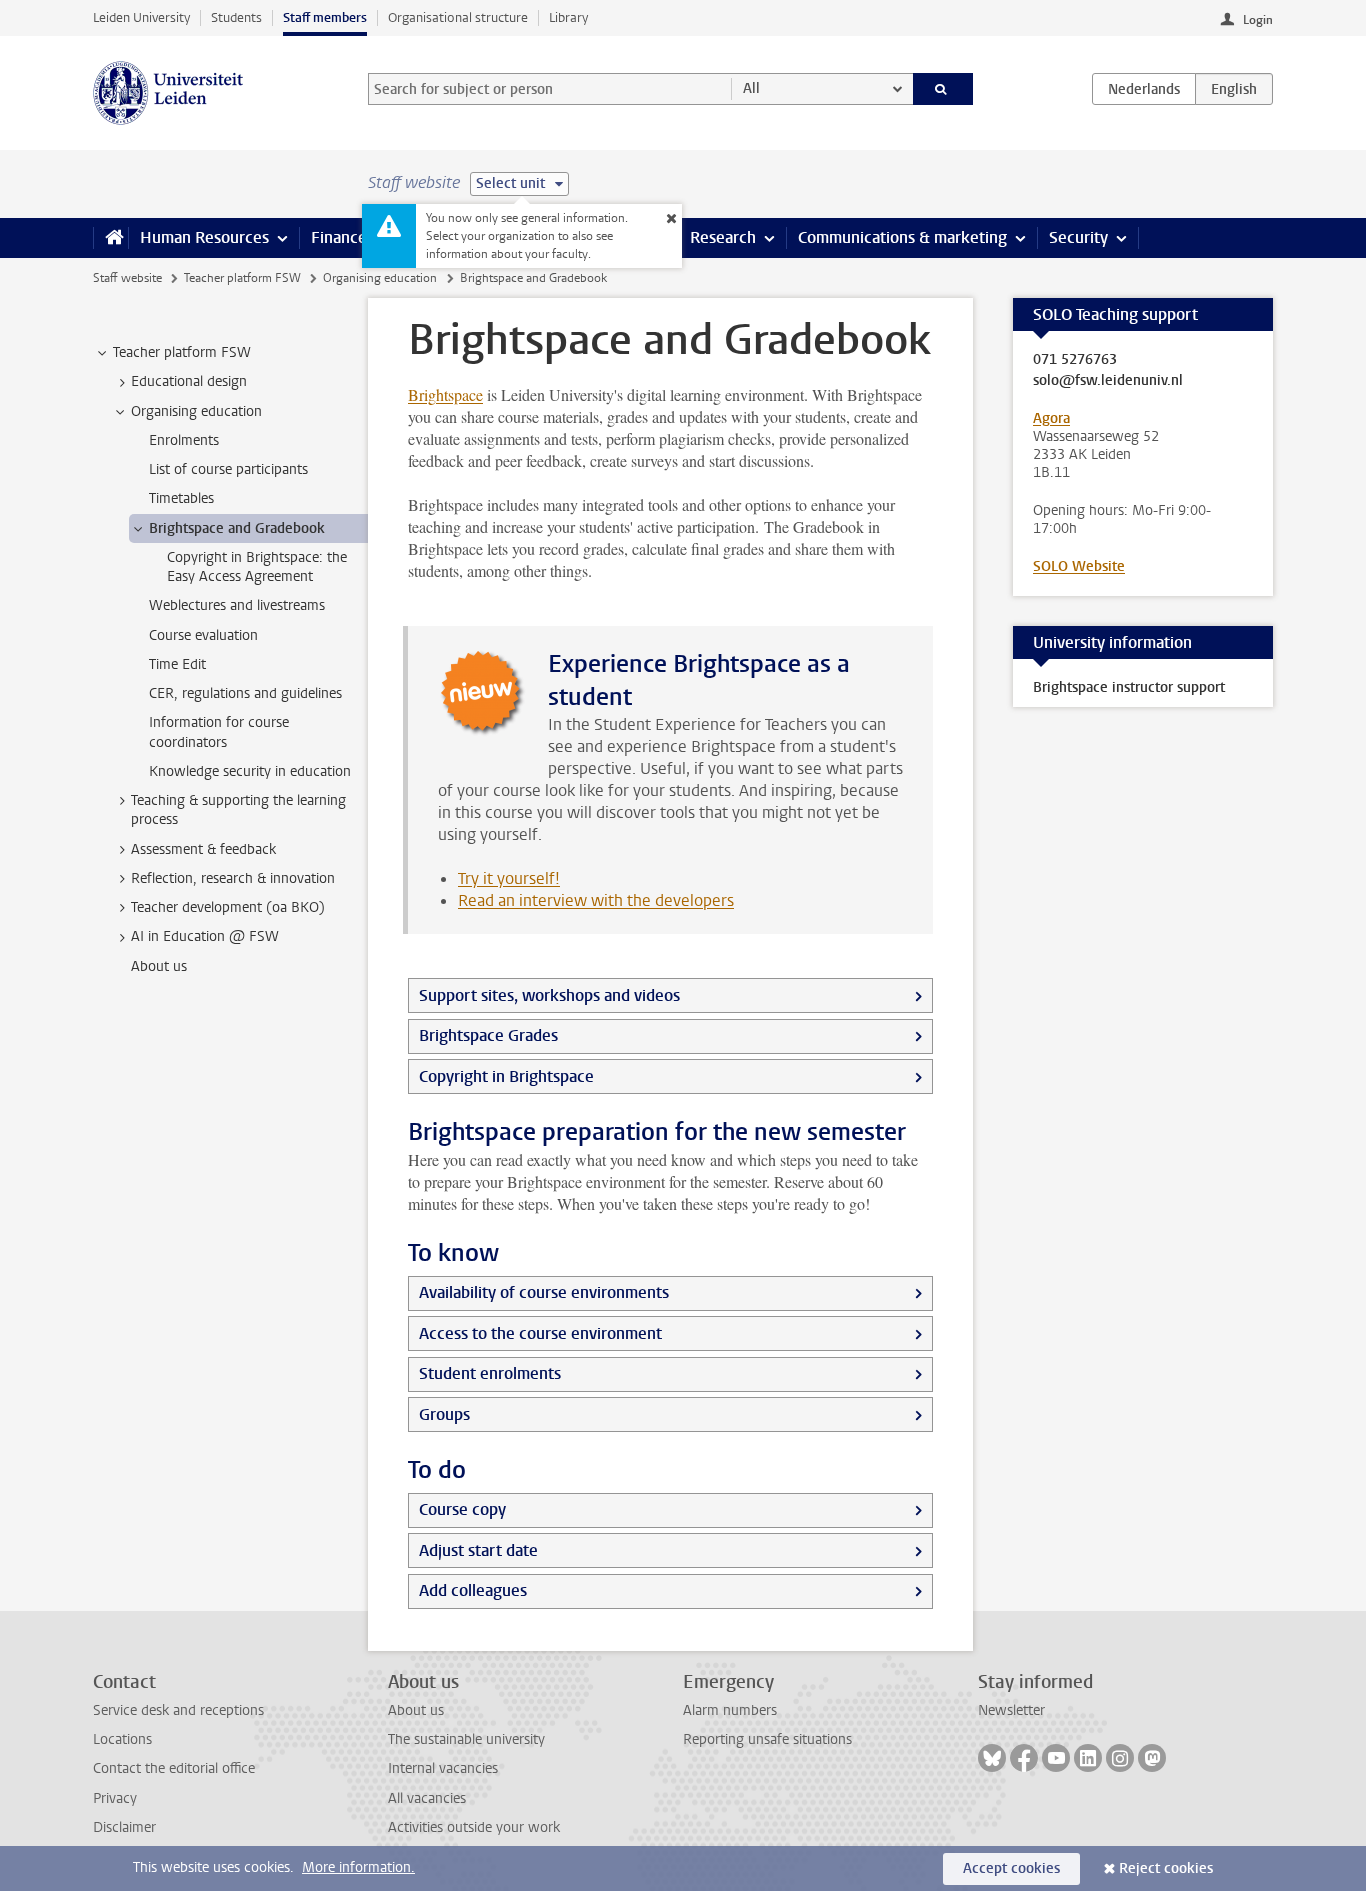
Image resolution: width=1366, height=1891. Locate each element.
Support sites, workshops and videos (549, 995)
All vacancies (427, 1798)
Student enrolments (490, 1373)
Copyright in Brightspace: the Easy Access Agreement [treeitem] (257, 567)
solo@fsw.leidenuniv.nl (1108, 381)
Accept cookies (1011, 1868)
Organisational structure (458, 17)
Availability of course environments (544, 1292)
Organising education (380, 278)
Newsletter (1011, 1710)
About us (416, 1710)
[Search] (943, 89)
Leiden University (141, 17)
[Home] (110, 238)
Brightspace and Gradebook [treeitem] (237, 528)
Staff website (127, 278)
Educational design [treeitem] (189, 381)
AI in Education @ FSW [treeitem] (205, 936)
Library (568, 17)
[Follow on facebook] (1024, 1758)
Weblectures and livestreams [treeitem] (237, 605)
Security (1078, 237)
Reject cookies (1166, 1868)
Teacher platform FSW (242, 278)
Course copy (462, 1509)
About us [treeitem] (159, 966)
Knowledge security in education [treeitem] (250, 771)
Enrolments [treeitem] (184, 440)
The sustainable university (466, 1739)
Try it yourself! (509, 878)
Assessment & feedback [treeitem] (203, 849)
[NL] (1144, 89)
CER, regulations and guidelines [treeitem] (245, 693)
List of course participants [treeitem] (228, 469)
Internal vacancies (443, 1768)
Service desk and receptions (178, 1710)
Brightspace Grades (488, 1035)
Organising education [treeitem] (196, 411)
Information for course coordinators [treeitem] (219, 732)
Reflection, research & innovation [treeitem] (233, 878)
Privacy (115, 1798)
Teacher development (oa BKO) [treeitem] (228, 907)
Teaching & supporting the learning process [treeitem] (238, 810)
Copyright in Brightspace (506, 1076)
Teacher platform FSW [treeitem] (182, 352)
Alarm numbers (730, 1710)
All (751, 88)
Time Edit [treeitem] (177, 664)
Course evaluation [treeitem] (203, 635)
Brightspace (445, 394)
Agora (1051, 418)
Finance (339, 237)
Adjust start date (478, 1550)
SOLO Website (1079, 566)
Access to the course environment (540, 1333)
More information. (358, 1867)
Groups (444, 1414)
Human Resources (204, 237)
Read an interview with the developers (596, 900)
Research (723, 237)
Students (236, 17)
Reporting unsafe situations (767, 1739)
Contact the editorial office (174, 1768)
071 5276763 (1075, 360)
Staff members (325, 17)
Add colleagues (473, 1590)
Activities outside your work (474, 1827)
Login (1258, 20)
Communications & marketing (902, 237)
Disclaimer (124, 1827)
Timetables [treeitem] (181, 498)
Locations (122, 1739)
